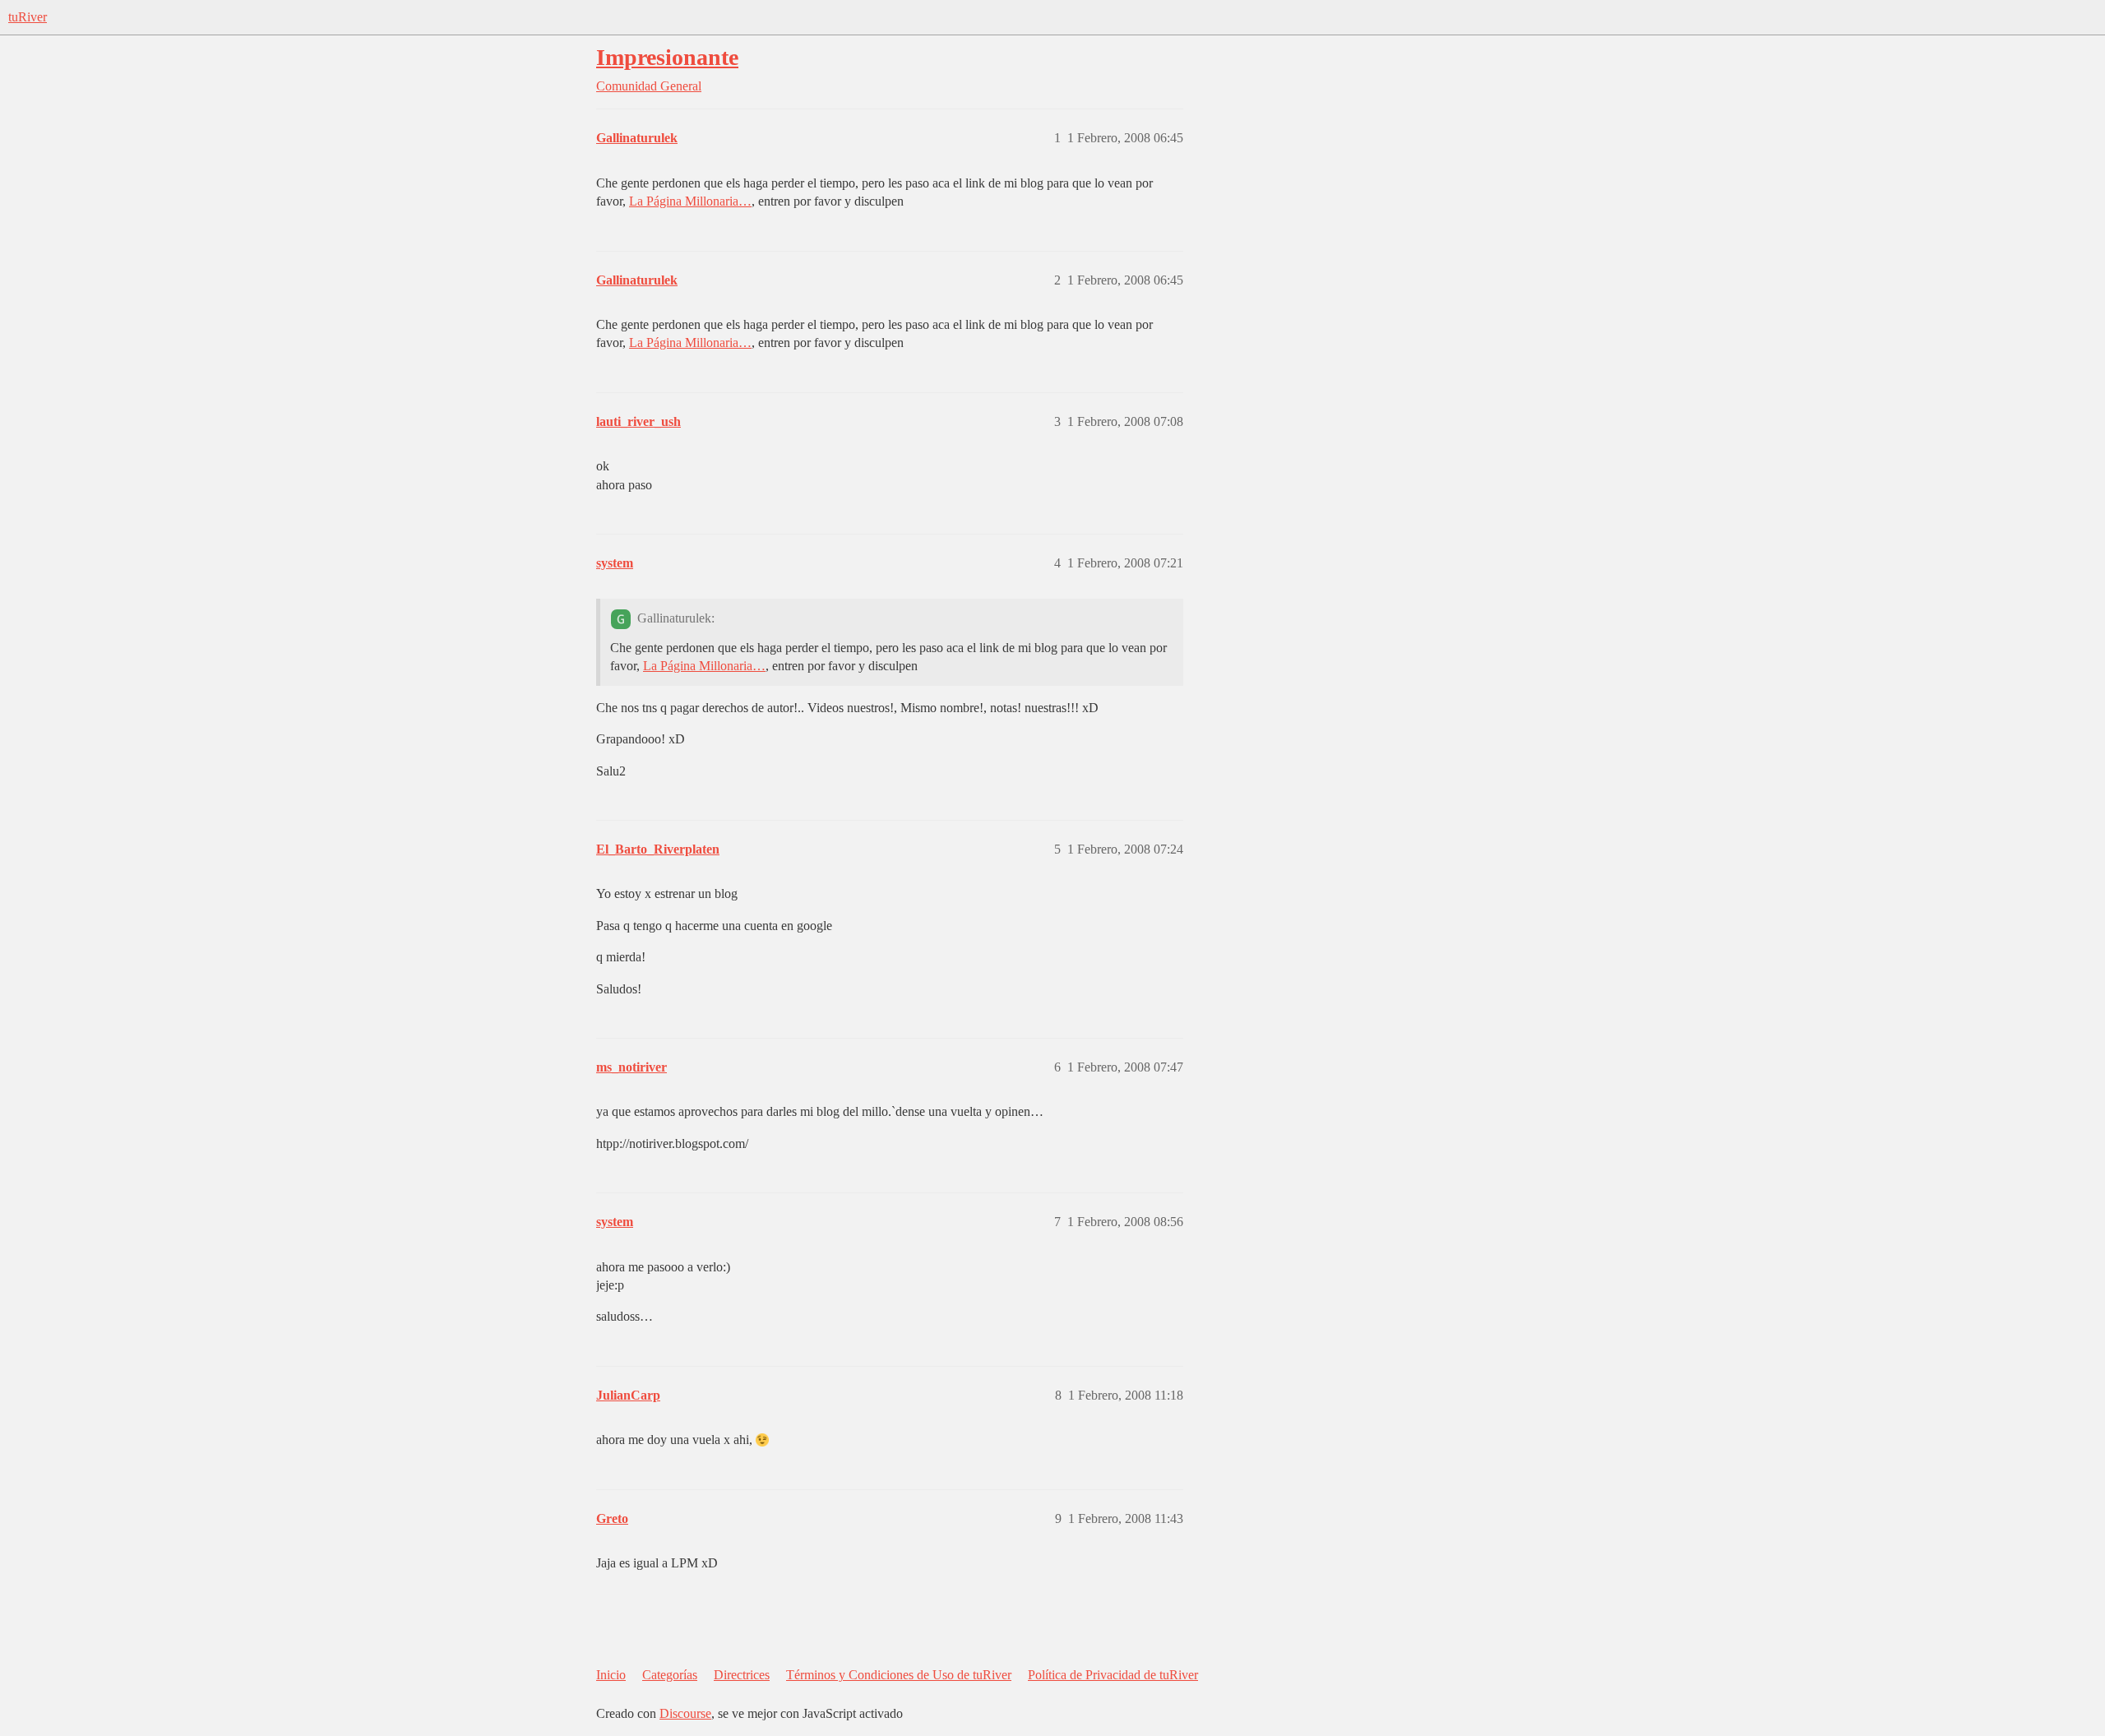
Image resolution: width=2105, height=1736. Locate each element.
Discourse (685, 1713)
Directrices (742, 1675)
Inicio (611, 1675)
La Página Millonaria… (690, 201)
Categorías (670, 1675)
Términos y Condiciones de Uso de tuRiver (899, 1675)
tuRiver (28, 17)
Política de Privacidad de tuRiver (1113, 1675)
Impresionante (667, 57)
